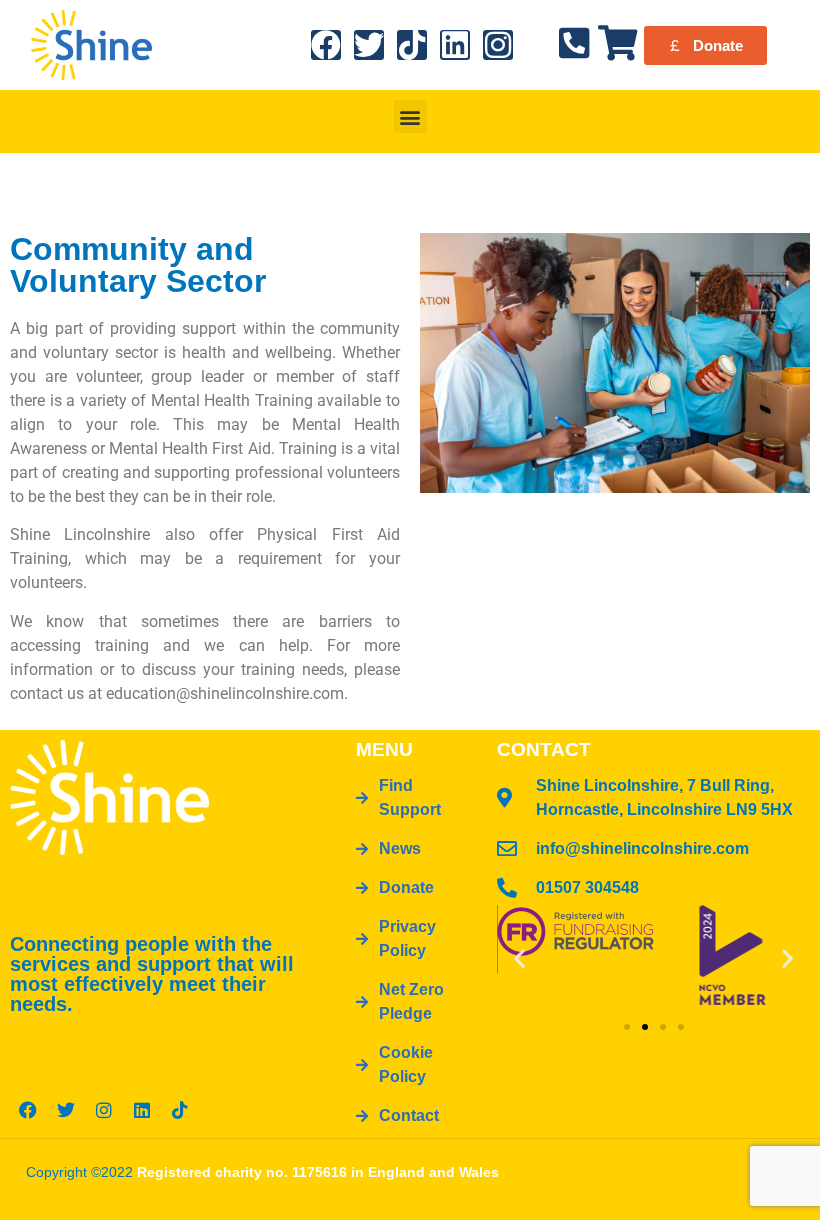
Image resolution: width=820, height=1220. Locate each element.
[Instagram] (498, 45)
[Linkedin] (455, 45)
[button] (410, 116)
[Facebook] (326, 45)
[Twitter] (369, 45)
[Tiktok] (412, 45)
